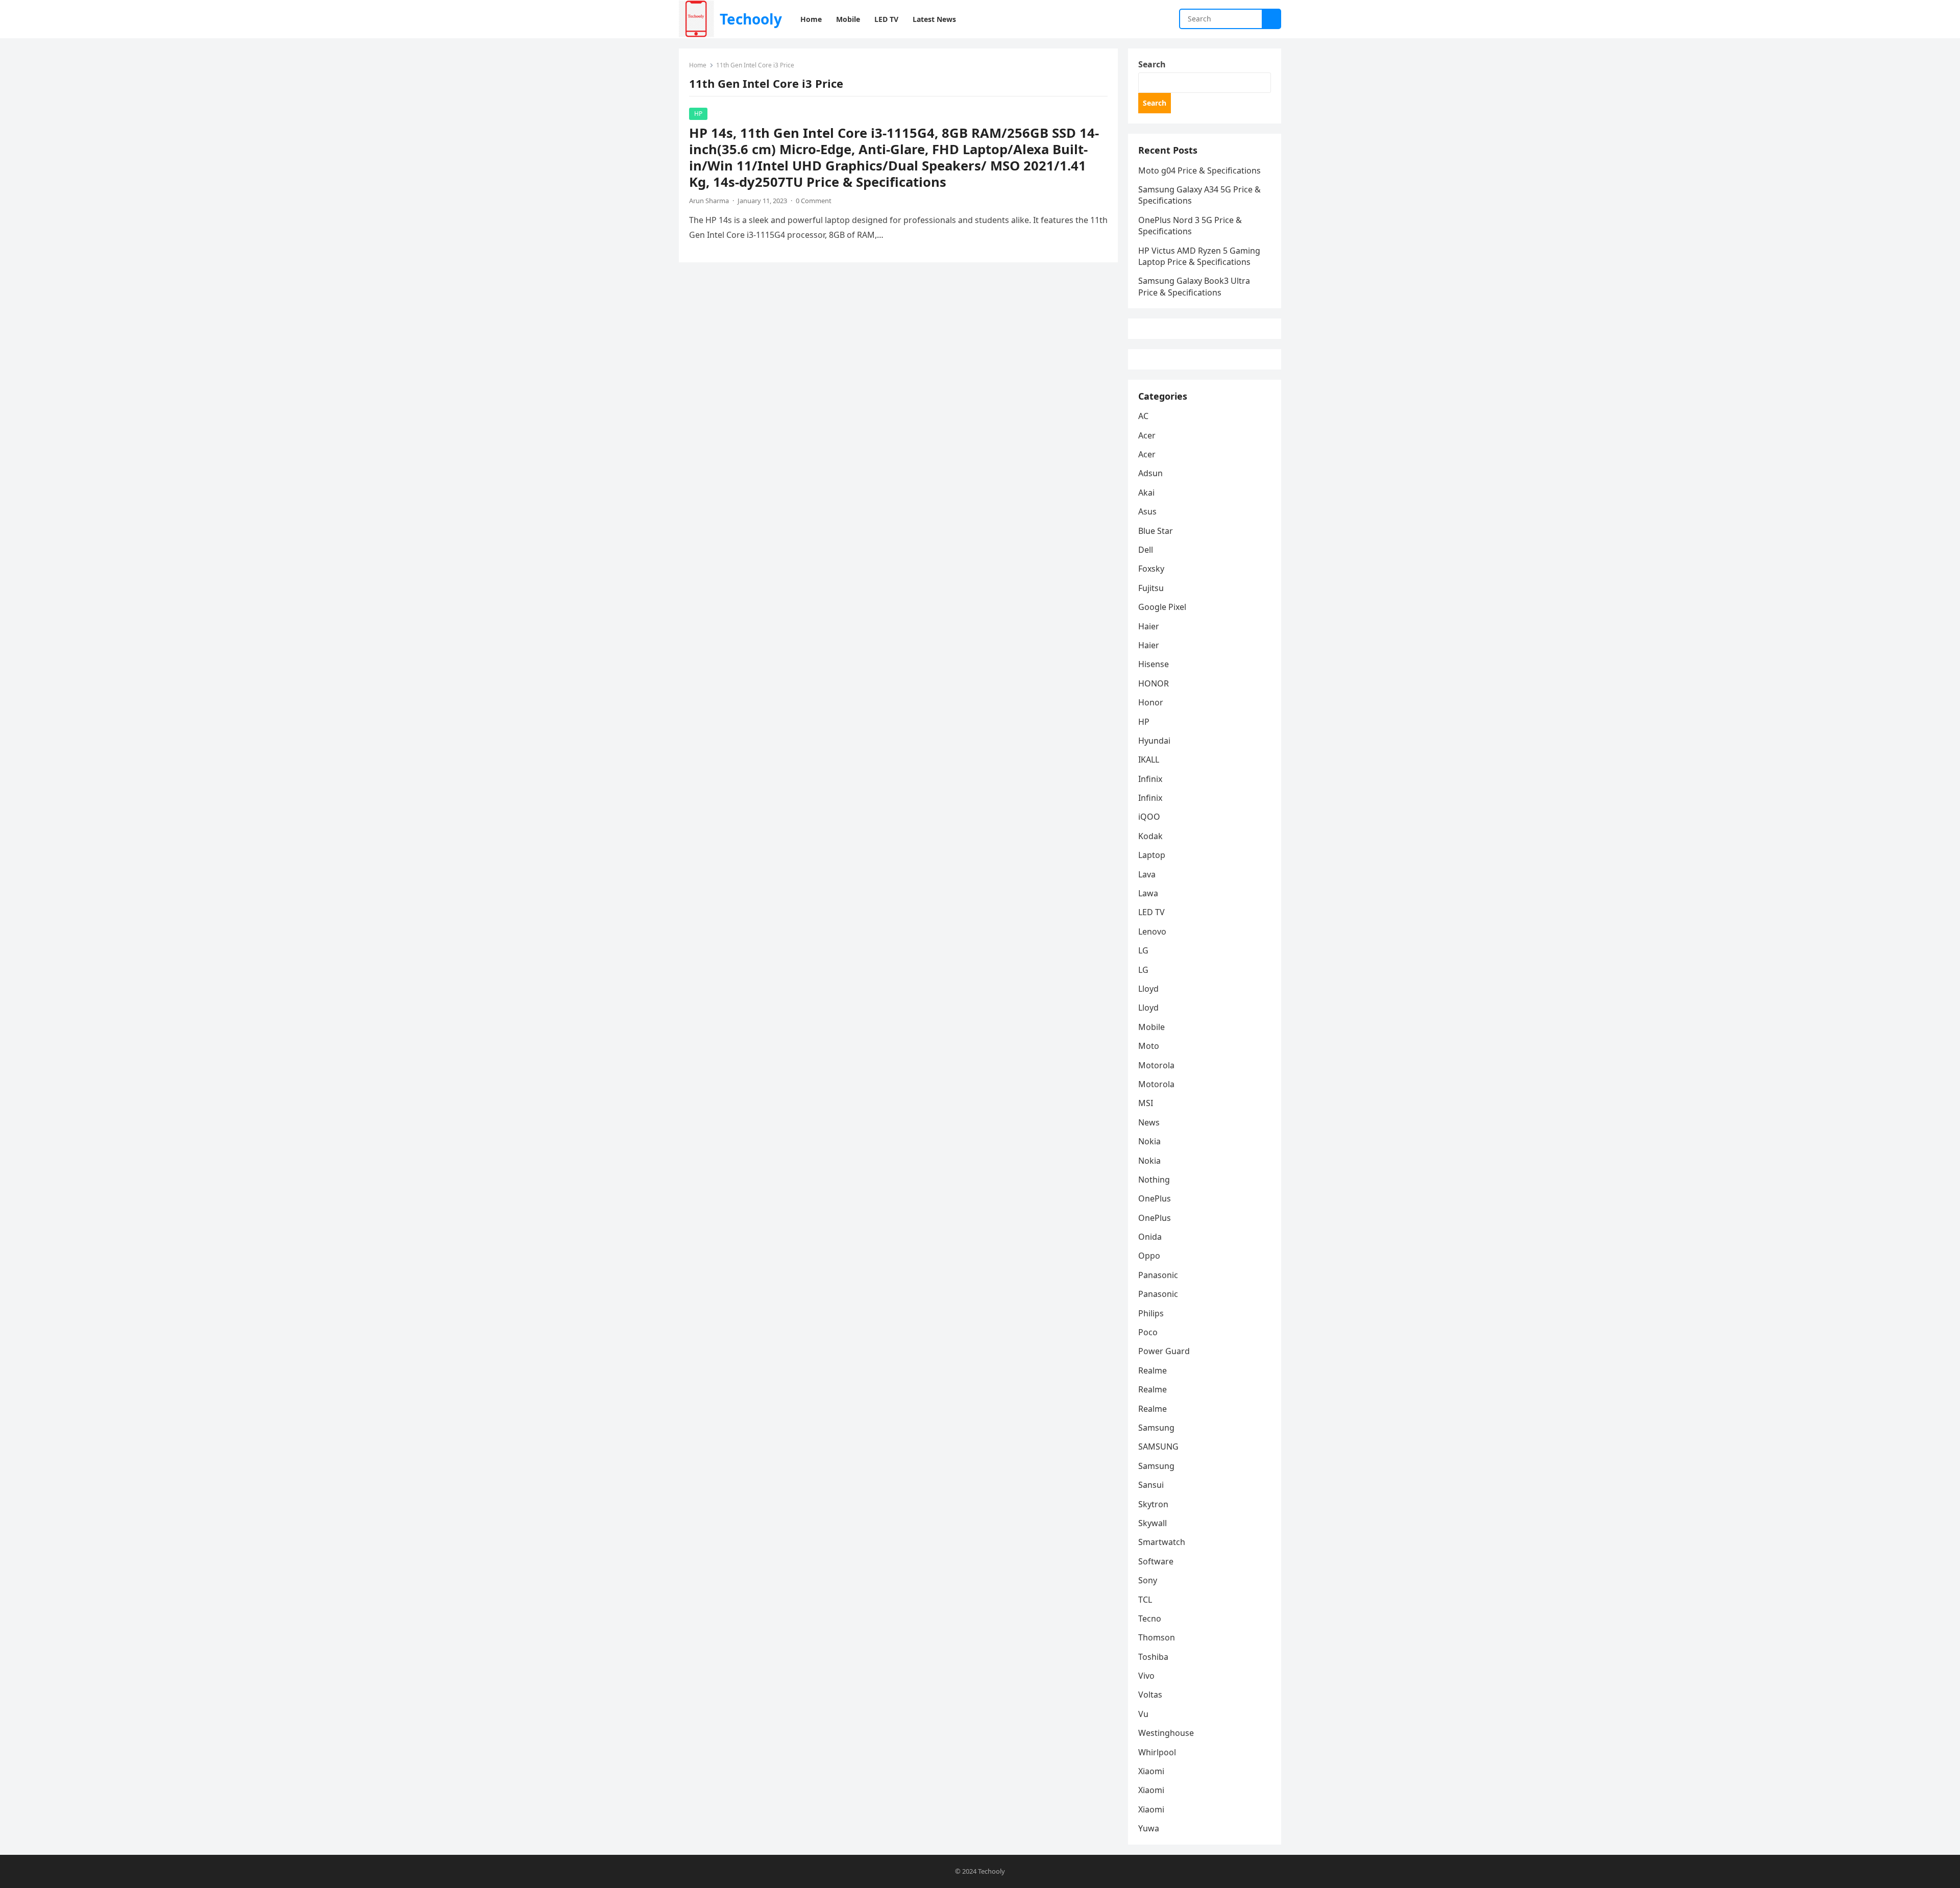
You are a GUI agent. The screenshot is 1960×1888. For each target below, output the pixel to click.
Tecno (1150, 1619)
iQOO (1149, 817)
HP (698, 114)
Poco (1148, 1332)
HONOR (1154, 683)
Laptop (1152, 855)
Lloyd (1148, 989)
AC (1143, 416)
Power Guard (1164, 1351)
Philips (1151, 1313)
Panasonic (1158, 1275)
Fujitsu (1151, 588)
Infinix (1150, 779)
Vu (1143, 1714)
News (1149, 1122)
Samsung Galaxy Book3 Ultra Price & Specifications (1194, 286)
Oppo (1149, 1256)
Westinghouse (1166, 1733)
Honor (1151, 702)
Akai (1146, 493)
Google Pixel (1162, 607)
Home (698, 65)
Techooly (751, 19)
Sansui (1151, 1485)
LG (1143, 950)
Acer (1147, 435)
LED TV (1151, 912)
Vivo (1146, 1676)
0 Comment (814, 201)
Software (1156, 1561)
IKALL (1149, 759)
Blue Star (1156, 531)
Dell (1146, 550)
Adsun (1150, 473)
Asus (1147, 511)
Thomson (1157, 1637)
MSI (1146, 1103)
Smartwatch (1162, 1542)
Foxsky (1151, 569)
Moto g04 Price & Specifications (1199, 170)
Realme (1153, 1370)
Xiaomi (1151, 1771)
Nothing (1154, 1180)
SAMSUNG (1158, 1446)
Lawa (1148, 893)
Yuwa (1149, 1828)
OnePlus (1155, 1198)
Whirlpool (1157, 1752)
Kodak (1150, 836)
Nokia (1149, 1141)
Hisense (1154, 664)
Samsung (1156, 1428)
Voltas (1150, 1695)
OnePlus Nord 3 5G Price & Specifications (1190, 226)
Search (1152, 64)
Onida (1150, 1237)
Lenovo (1152, 931)
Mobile (1151, 1027)
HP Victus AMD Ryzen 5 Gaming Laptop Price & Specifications (1199, 256)
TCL (1145, 1600)
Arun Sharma (709, 201)
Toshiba (1153, 1657)
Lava (1147, 874)
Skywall (1153, 1523)
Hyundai (1154, 741)
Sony (1148, 1580)
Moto (1149, 1046)
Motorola (1156, 1065)
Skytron (1153, 1504)
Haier (1149, 626)
